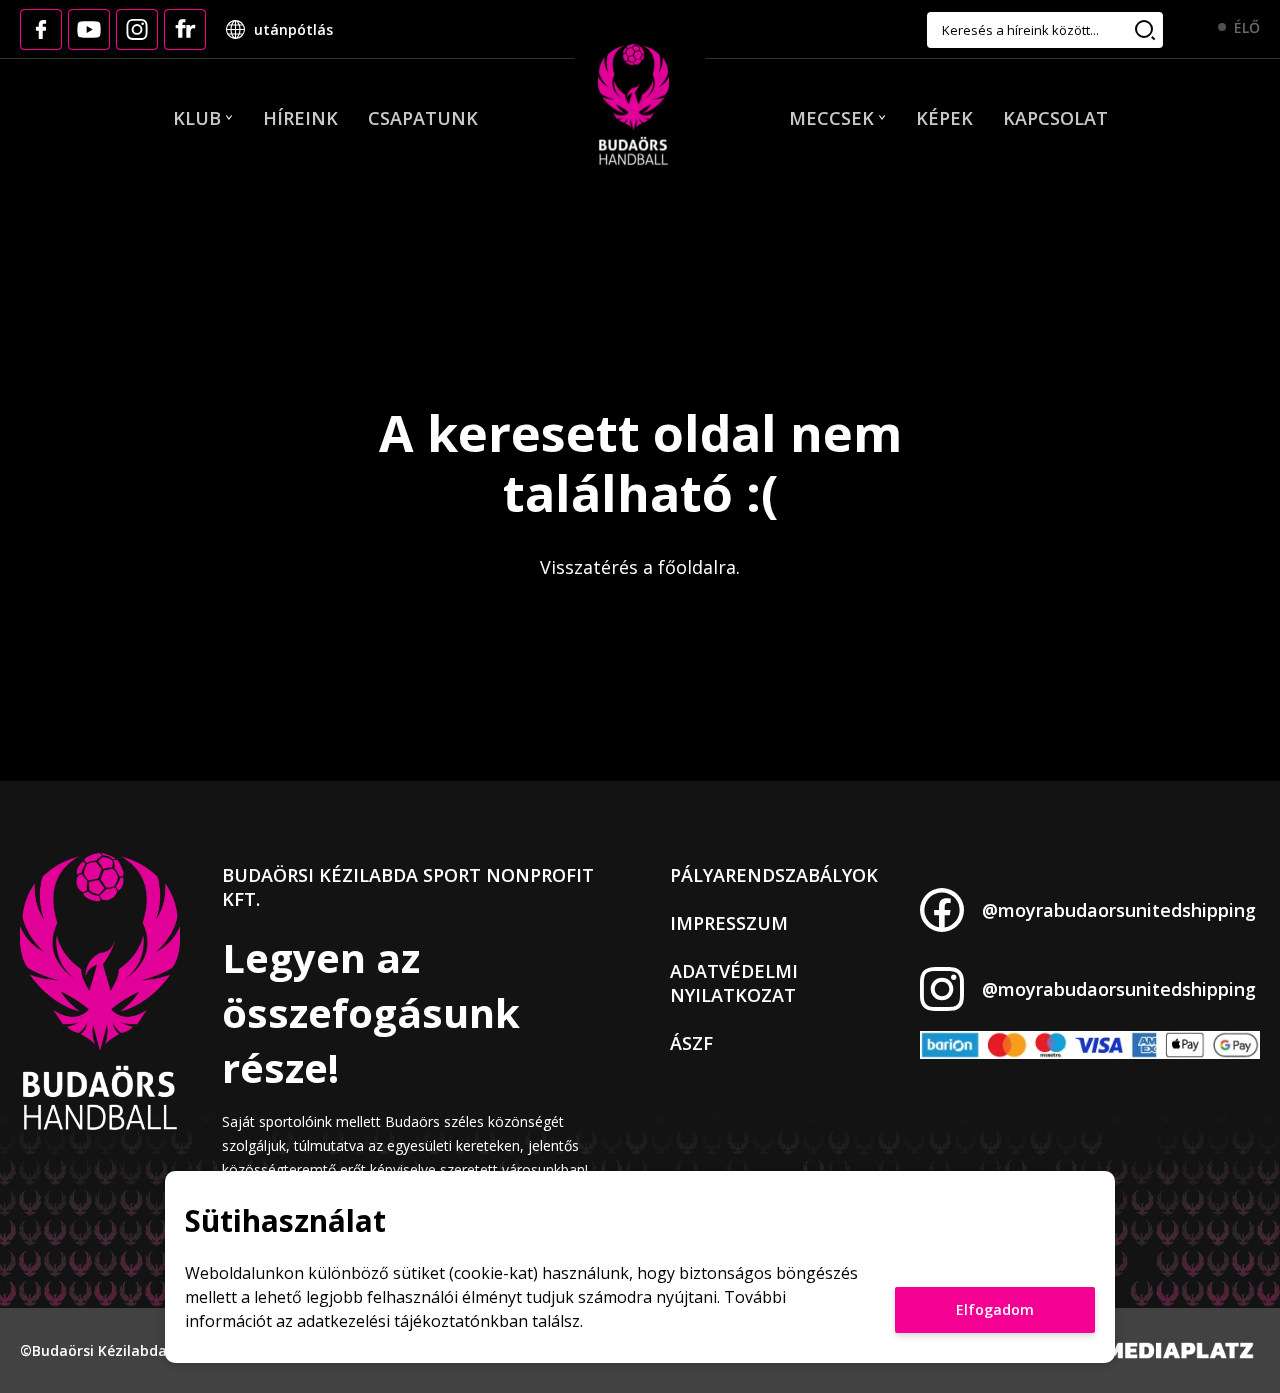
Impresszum (729, 923)
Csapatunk (423, 118)
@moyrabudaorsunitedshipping (1119, 910)
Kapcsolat (1055, 118)
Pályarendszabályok (774, 875)
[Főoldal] (633, 106)
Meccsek (831, 118)
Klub (197, 118)
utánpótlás (293, 29)
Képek (944, 118)
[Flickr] (185, 29)
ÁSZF (691, 1043)
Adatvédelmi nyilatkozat (734, 983)
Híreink (300, 118)
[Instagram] (137, 29)
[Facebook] (41, 29)
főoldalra (697, 567)
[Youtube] (89, 29)
